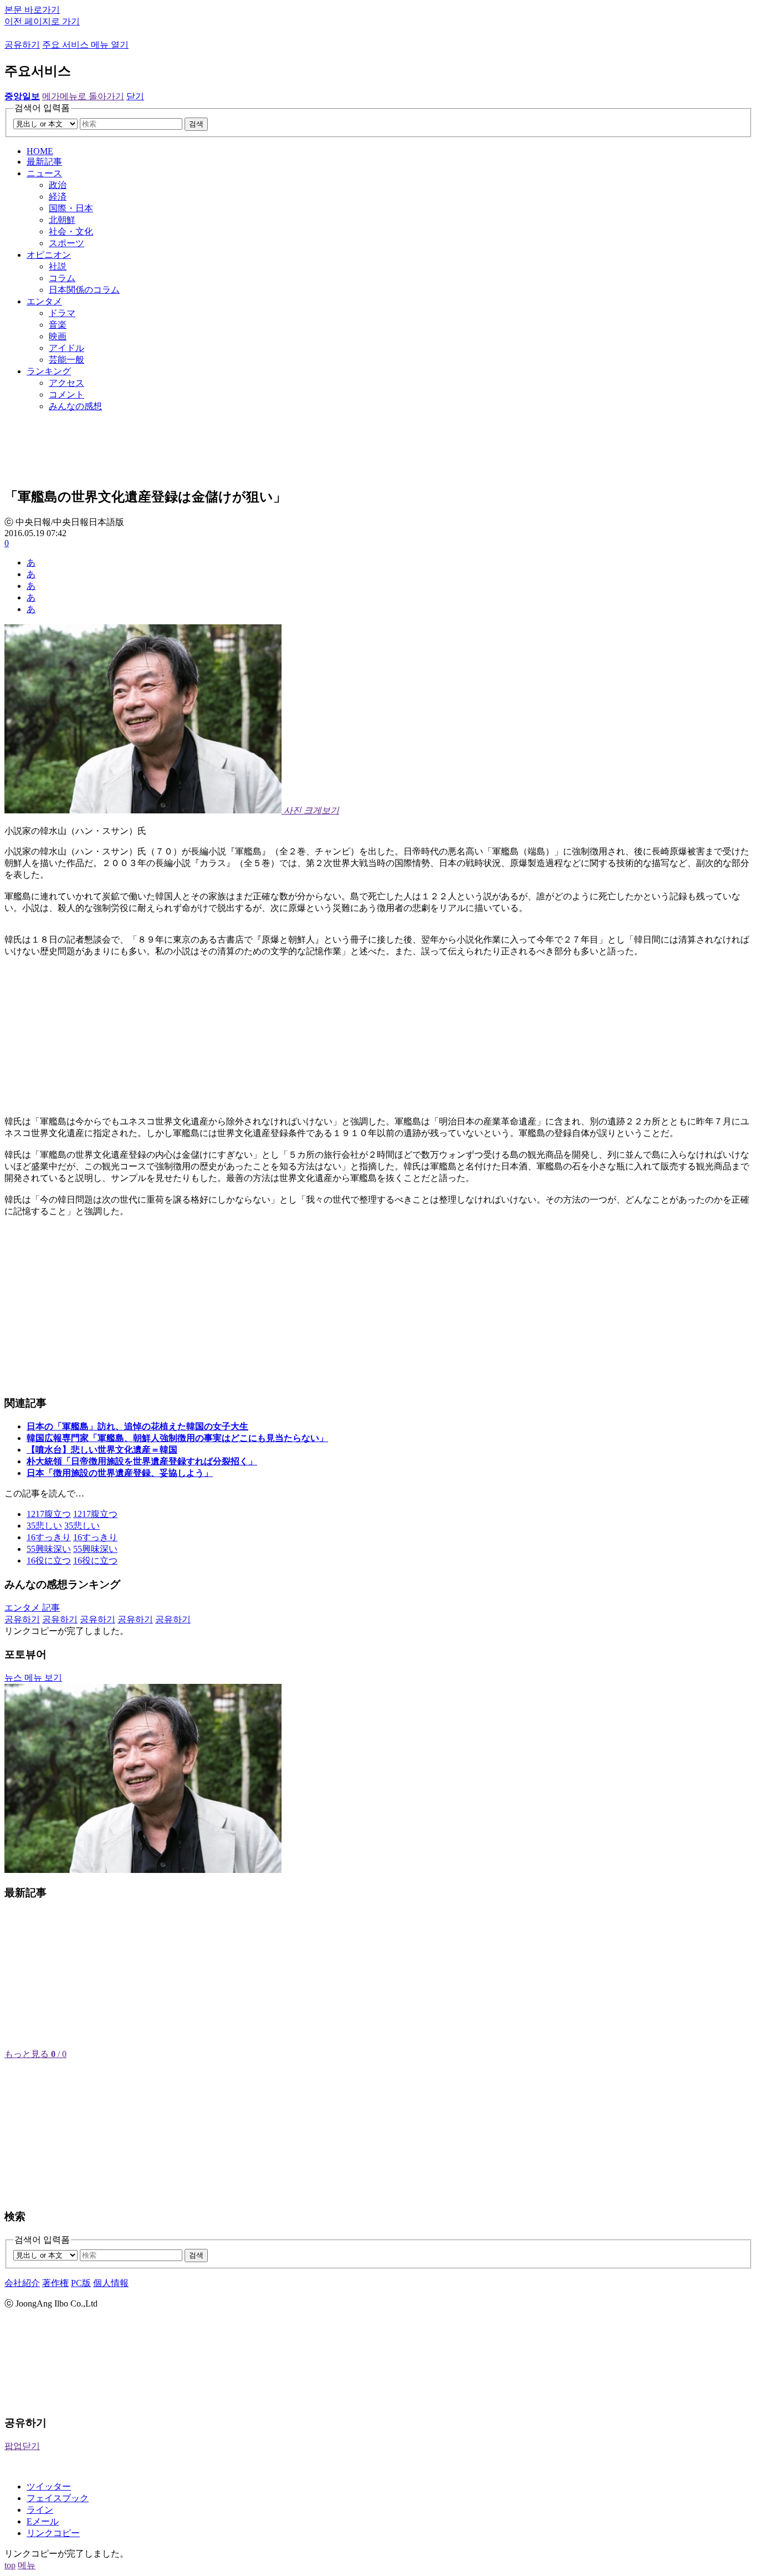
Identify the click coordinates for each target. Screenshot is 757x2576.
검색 (196, 124)
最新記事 (44, 162)
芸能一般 (67, 360)
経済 (58, 197)
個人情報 (111, 2283)
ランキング (49, 371)
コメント (67, 394)
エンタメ (44, 301)
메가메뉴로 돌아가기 (83, 96)
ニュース (44, 173)
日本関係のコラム (84, 290)
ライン (40, 2510)
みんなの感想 (75, 406)
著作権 (55, 2283)
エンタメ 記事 (32, 1608)
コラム (62, 278)
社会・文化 (71, 231)
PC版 (81, 2283)
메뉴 (27, 2565)
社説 (58, 266)
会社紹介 (22, 2283)
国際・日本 (71, 208)
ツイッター (49, 2486)
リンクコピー (53, 2533)
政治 (58, 185)
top (10, 2565)
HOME (40, 151)
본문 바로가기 (32, 10)
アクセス (67, 383)
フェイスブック (58, 2498)
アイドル (67, 348)
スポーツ (67, 243)
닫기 (135, 96)
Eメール (43, 2521)
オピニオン (49, 255)
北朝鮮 (62, 220)
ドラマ (62, 313)
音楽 (58, 325)
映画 (58, 336)
